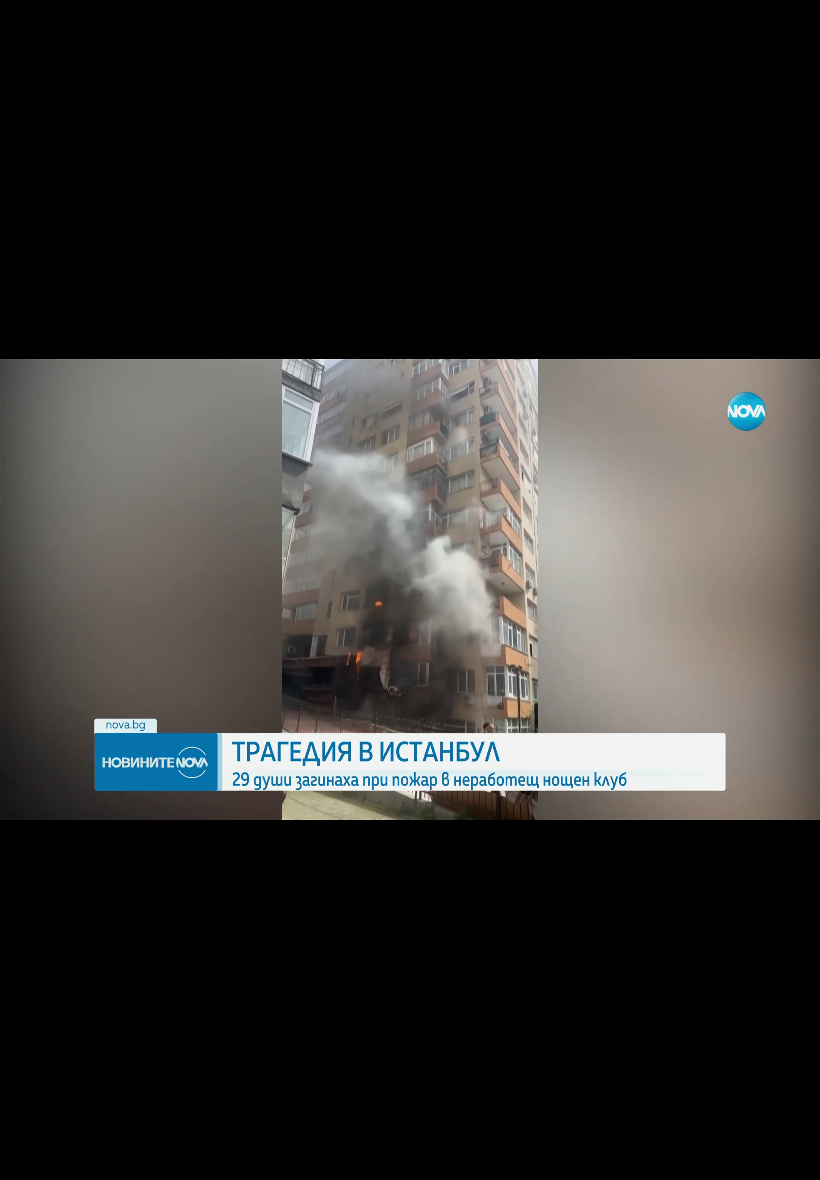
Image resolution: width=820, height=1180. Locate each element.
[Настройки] (781, 35)
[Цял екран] (741, 1154)
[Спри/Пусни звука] (75, 1154)
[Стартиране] (33, 1154)
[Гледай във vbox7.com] (783, 1154)
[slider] (293, 1126)
